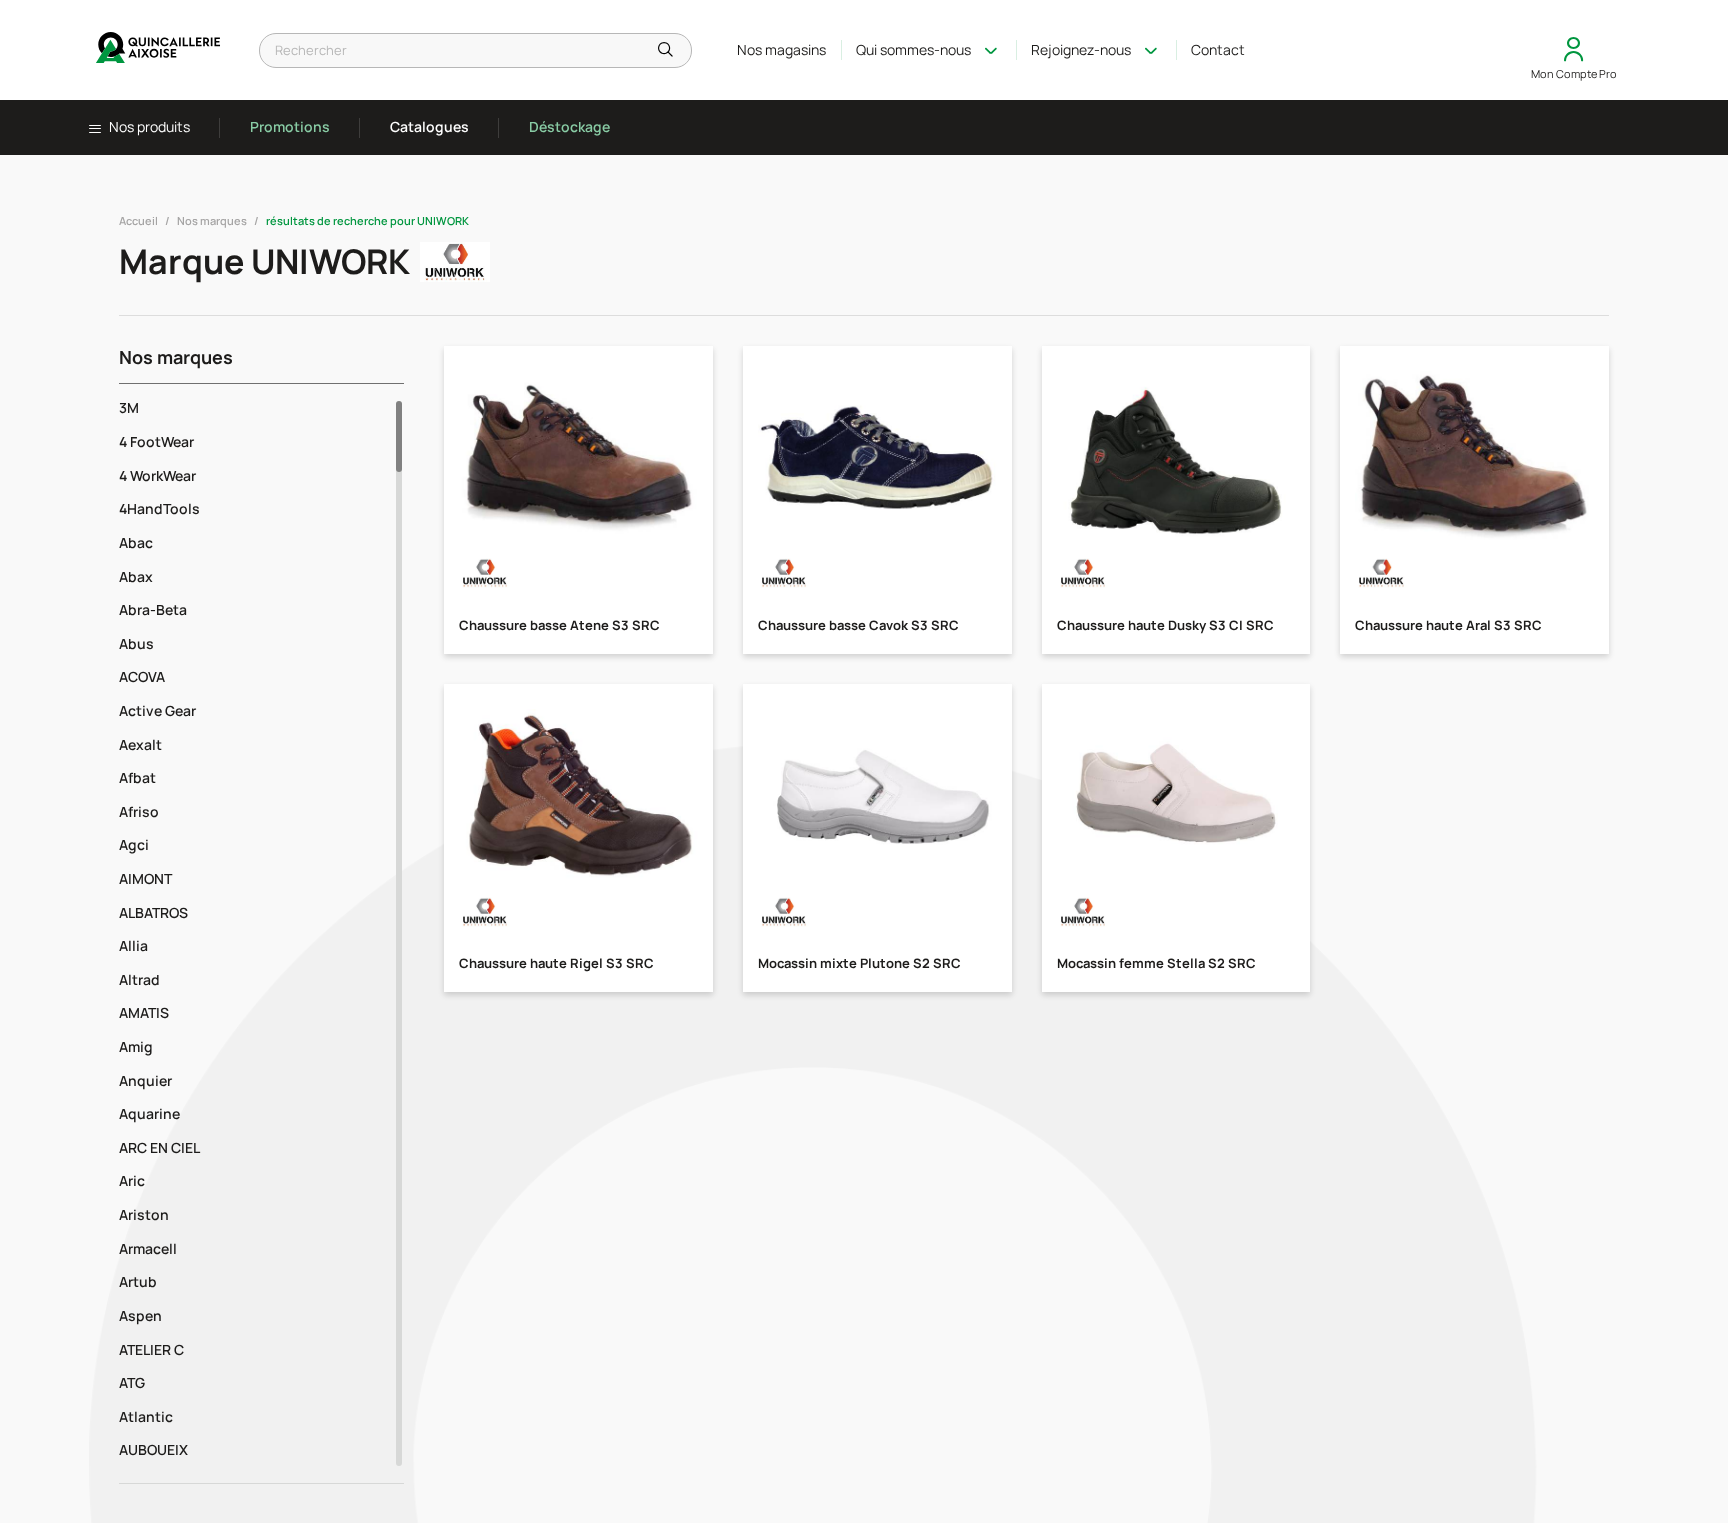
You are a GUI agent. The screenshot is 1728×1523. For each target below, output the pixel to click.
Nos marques (212, 220)
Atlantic (146, 1416)
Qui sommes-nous (913, 49)
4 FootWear (156, 441)
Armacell (148, 1248)
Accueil (138, 220)
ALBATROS (153, 912)
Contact (1218, 49)
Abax (136, 576)
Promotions (290, 126)
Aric (132, 1180)
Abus (136, 643)
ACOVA (142, 676)
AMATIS (144, 1012)
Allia (133, 945)
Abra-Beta (153, 609)
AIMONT (145, 878)
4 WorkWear (157, 475)
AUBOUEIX (153, 1449)
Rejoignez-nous (1081, 49)
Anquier (145, 1080)
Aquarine (149, 1113)
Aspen (140, 1315)
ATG (132, 1382)
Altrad (139, 979)
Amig (136, 1046)
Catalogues (429, 126)
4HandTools (159, 508)
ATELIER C (151, 1349)
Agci (134, 844)
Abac (136, 542)
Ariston (144, 1214)
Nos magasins (781, 49)
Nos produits (148, 127)
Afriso (139, 811)
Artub (138, 1281)
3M (129, 407)
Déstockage (569, 126)
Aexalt (140, 744)
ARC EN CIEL (159, 1147)
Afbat (137, 777)
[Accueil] (159, 50)
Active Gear (157, 710)
